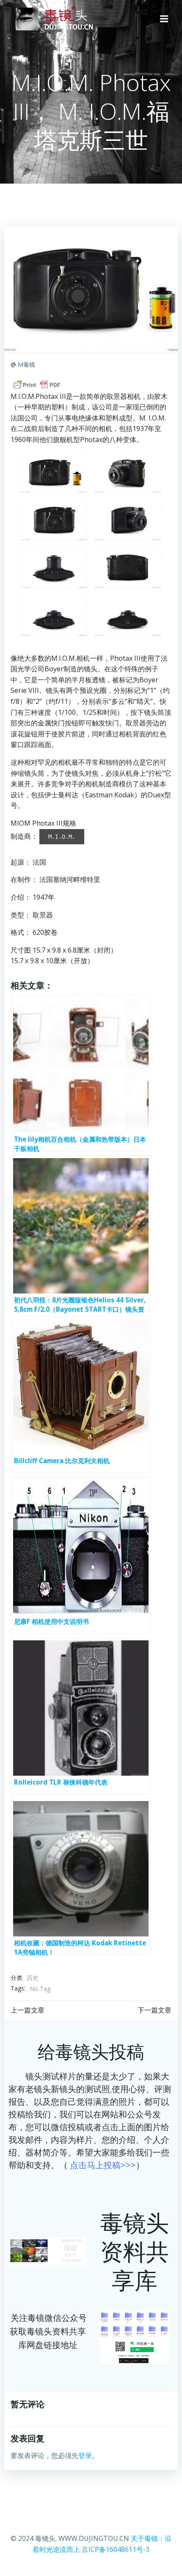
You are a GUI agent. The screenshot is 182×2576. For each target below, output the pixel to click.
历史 (33, 1978)
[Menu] (164, 19)
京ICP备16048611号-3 (116, 2549)
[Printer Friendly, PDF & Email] (37, 385)
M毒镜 (26, 364)
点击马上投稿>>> (103, 2165)
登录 (85, 2455)
